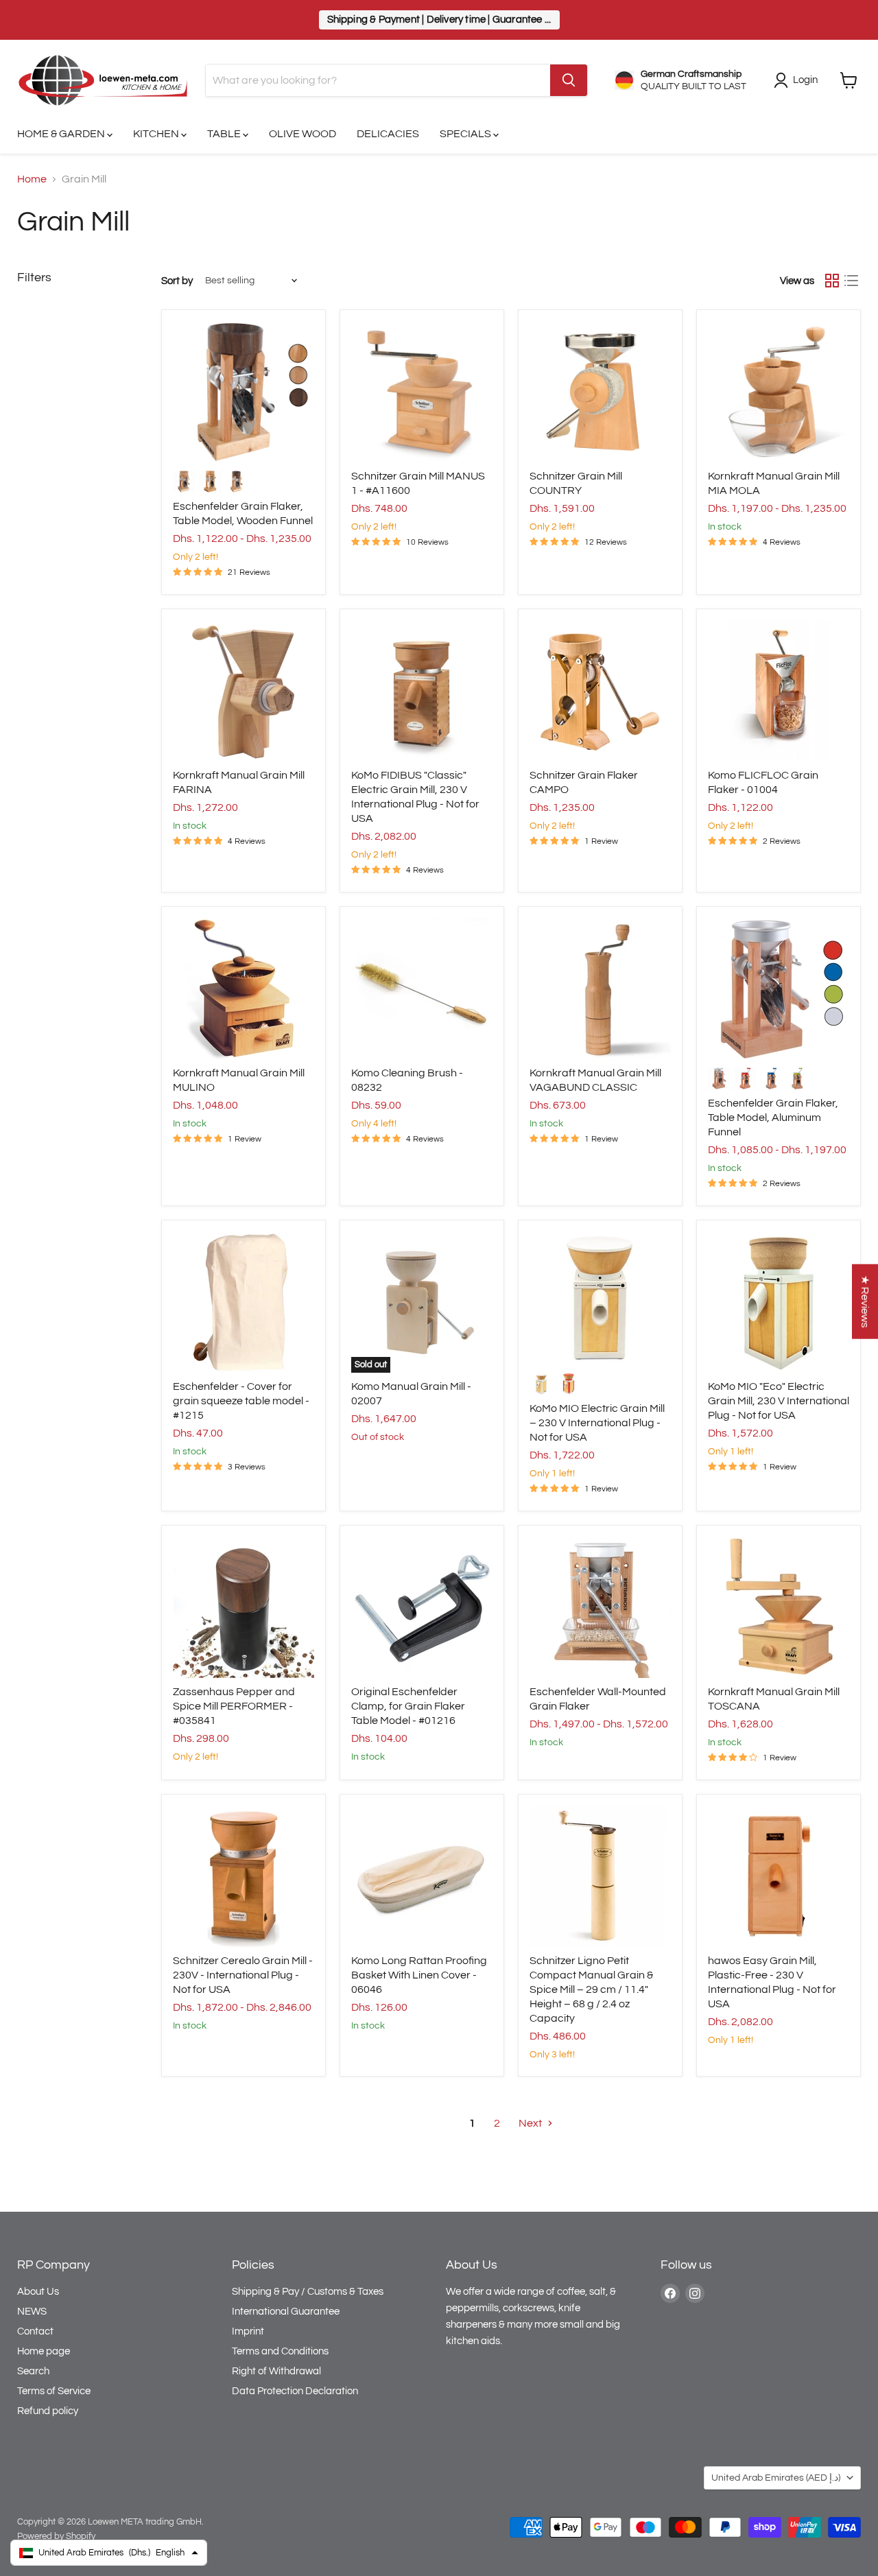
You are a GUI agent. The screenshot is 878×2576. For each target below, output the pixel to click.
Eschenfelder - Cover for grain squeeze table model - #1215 (241, 1401)
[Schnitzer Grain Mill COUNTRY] (600, 392)
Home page (44, 2351)
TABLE (225, 134)
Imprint (248, 2331)
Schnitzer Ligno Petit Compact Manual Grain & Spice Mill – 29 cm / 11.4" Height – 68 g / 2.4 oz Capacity (591, 1989)
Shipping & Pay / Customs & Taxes (308, 2292)
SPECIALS (466, 134)
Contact (35, 2331)
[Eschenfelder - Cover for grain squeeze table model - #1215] (244, 1302)
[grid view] (832, 281)
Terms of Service (54, 2391)
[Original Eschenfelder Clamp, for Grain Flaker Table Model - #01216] (422, 1607)
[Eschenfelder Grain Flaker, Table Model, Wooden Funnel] (244, 392)
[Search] (569, 80)
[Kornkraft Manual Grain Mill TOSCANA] (779, 1607)
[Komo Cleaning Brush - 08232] (422, 989)
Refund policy (48, 2411)
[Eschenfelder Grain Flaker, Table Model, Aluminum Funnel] (779, 989)
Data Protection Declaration (295, 2391)
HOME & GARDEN (62, 134)
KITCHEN (157, 134)
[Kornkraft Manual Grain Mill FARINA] (244, 691)
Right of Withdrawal (276, 2371)
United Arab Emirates (776, 2478)
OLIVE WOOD (302, 134)
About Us (38, 2292)
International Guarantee (286, 2312)
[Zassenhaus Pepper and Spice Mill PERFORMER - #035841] (244, 1607)
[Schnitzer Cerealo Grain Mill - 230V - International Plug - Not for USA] (244, 1876)
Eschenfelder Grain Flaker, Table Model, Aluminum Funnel (773, 1118)
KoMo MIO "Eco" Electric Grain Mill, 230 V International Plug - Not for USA (779, 1401)
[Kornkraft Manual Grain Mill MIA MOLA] (779, 392)
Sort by (177, 281)
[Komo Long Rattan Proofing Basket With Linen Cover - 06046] (422, 1876)
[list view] (851, 281)
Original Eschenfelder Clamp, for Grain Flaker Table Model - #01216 (408, 1706)
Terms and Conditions (280, 2351)
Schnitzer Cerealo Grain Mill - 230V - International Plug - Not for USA (243, 1975)
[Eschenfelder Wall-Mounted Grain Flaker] (600, 1607)
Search (33, 2371)
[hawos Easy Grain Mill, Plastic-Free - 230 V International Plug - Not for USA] (779, 1876)
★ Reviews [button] (865, 1301)
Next (531, 2123)
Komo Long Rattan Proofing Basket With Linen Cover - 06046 (419, 1975)
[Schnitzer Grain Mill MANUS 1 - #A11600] (422, 392)
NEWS (32, 2312)
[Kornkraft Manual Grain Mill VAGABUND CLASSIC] (600, 989)
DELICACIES (388, 134)
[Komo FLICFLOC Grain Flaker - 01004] (779, 691)
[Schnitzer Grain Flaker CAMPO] (600, 691)
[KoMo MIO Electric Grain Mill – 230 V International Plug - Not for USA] (600, 1298)
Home (32, 179)
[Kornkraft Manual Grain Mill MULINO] (244, 989)
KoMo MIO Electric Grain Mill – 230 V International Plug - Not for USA (597, 1423)
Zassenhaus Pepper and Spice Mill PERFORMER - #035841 (234, 1706)
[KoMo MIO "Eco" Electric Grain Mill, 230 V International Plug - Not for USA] (779, 1302)
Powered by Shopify (56, 2536)
